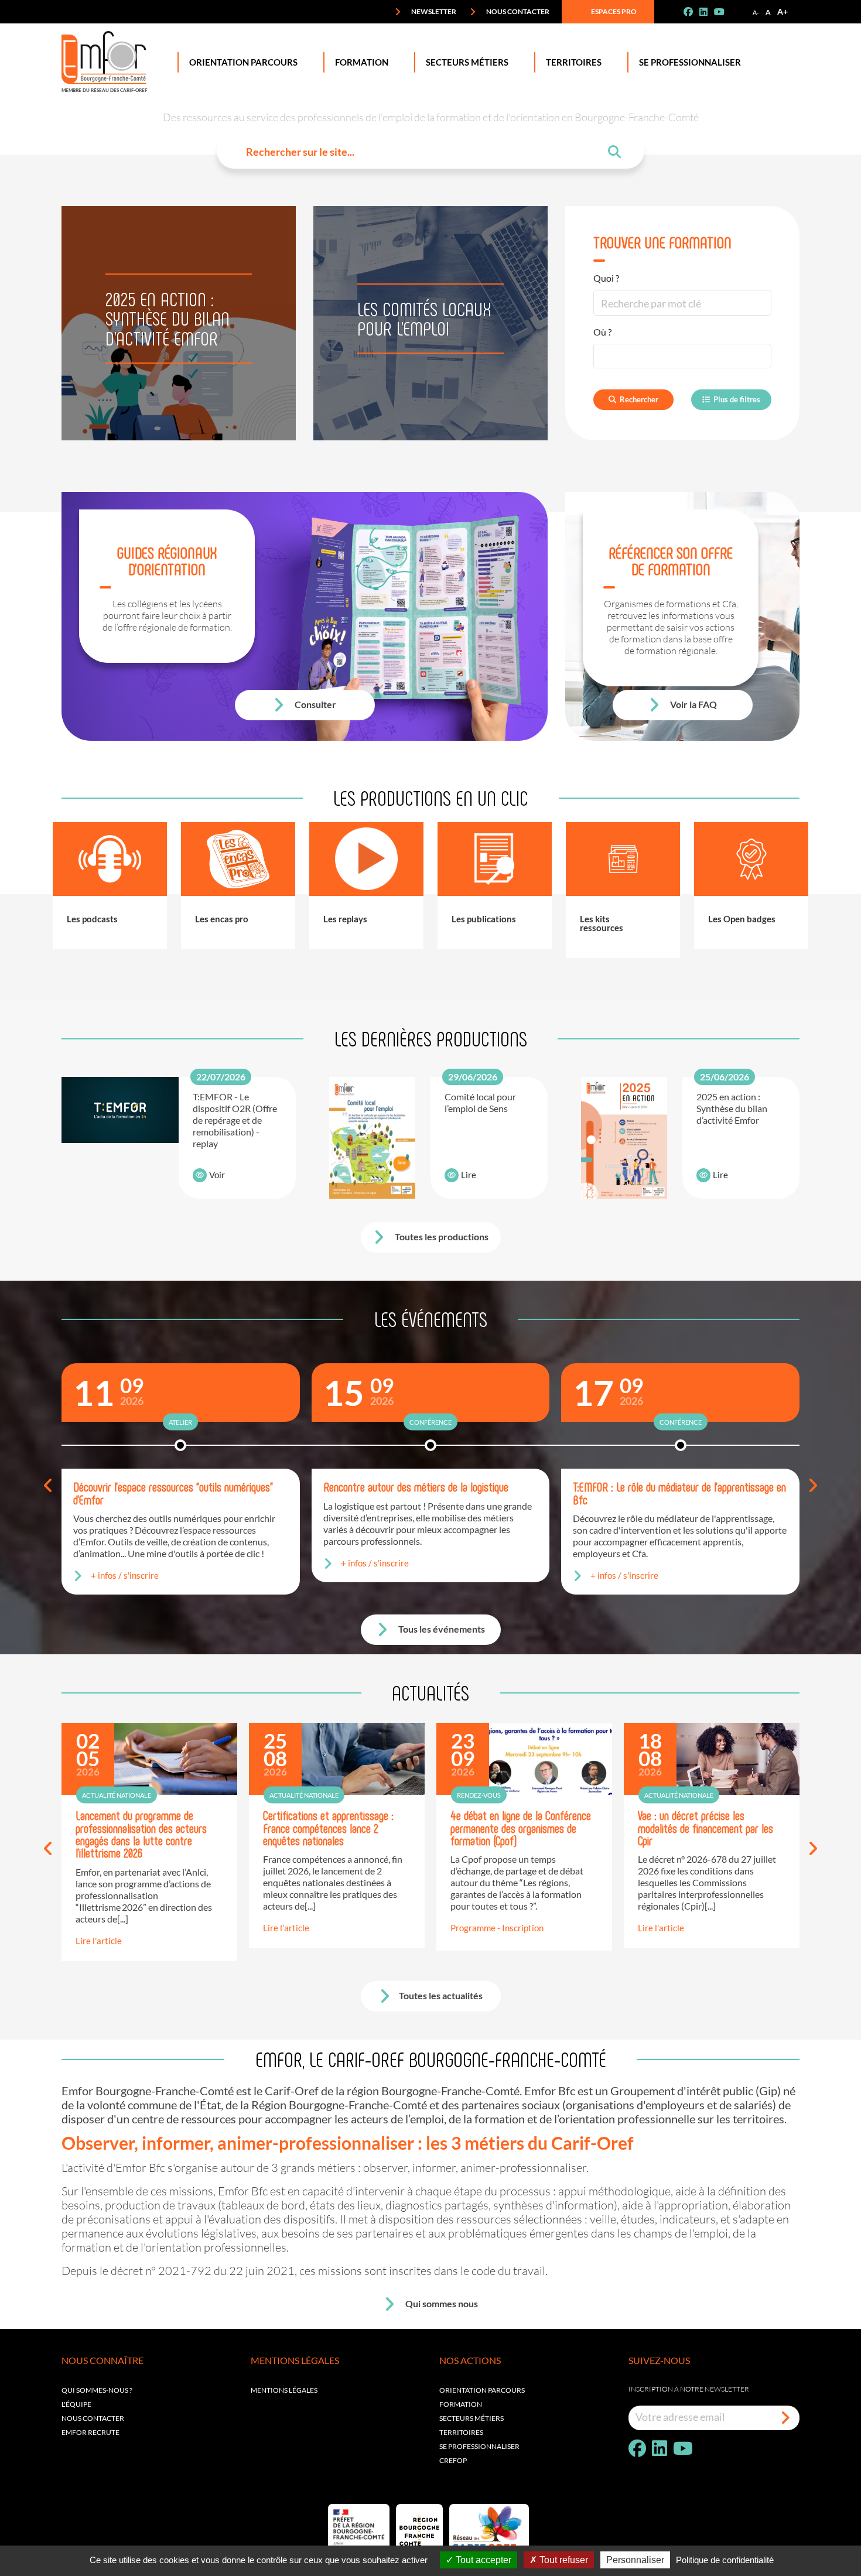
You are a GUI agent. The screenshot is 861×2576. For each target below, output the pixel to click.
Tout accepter (482, 2560)
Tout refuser (563, 2560)
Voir (217, 1175)
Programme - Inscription (497, 1928)
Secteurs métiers (471, 2418)
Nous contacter (517, 11)
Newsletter (433, 11)
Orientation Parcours (243, 62)
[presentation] (48, 1486)
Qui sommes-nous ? (97, 2390)
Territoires (574, 62)
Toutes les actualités (441, 1995)
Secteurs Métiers (467, 62)
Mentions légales (284, 2390)
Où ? (602, 332)
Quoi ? (606, 278)
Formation (362, 62)
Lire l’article (99, 1941)
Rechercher (639, 399)
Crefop (453, 2460)
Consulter (315, 704)
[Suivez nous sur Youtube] (724, 12)
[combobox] (682, 356)
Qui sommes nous (441, 2303)
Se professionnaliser (690, 62)
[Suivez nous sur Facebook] (693, 12)
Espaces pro (613, 11)
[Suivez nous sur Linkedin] (708, 12)
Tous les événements (441, 1629)
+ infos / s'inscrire (125, 1575)
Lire (469, 1175)
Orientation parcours (482, 2390)
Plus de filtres (737, 399)
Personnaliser (635, 2560)
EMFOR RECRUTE (90, 2432)
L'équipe (76, 2404)
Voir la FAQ (693, 704)
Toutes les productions (441, 1236)
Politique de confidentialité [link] (725, 2560)
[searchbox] (606, 356)
